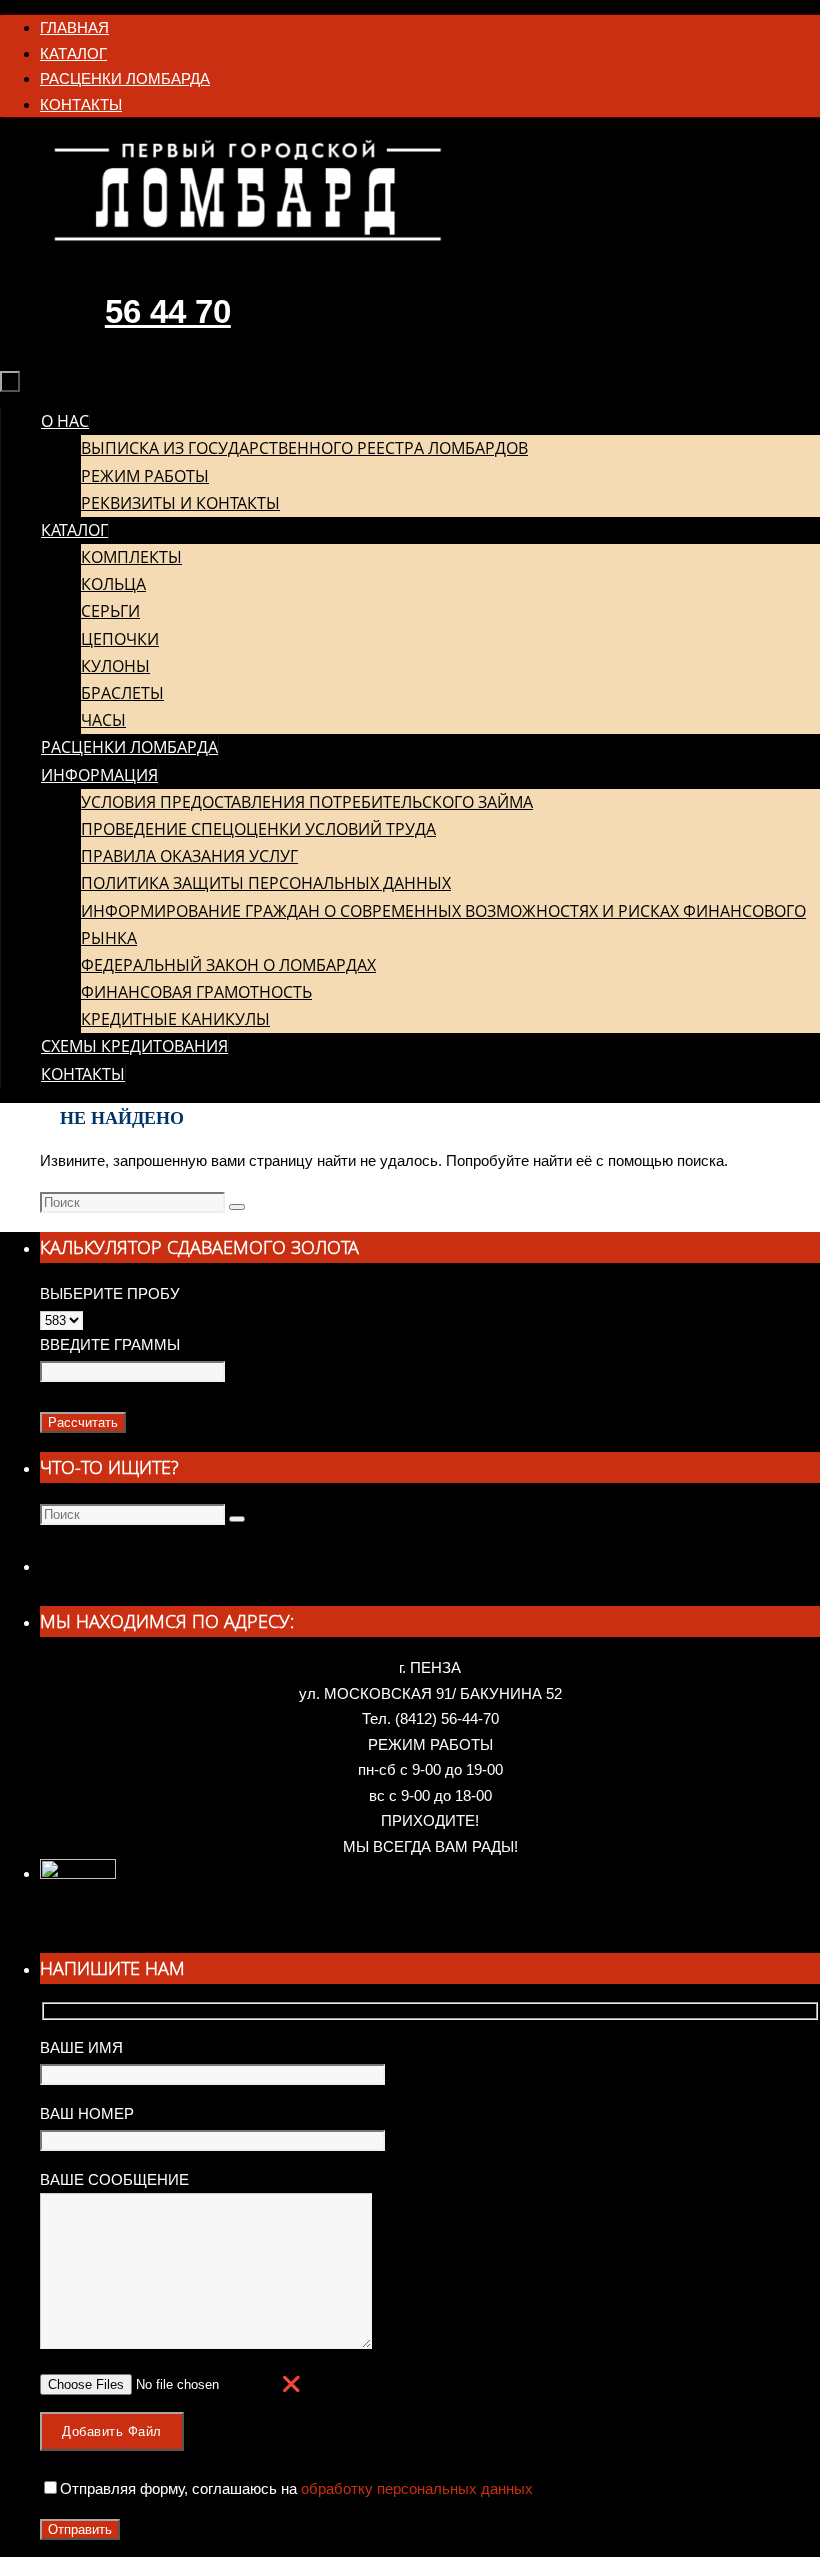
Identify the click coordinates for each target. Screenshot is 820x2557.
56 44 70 (168, 311)
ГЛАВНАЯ (74, 27)
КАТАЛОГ (73, 53)
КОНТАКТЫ (81, 104)
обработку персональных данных (415, 2488)
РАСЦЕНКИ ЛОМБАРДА (125, 78)
